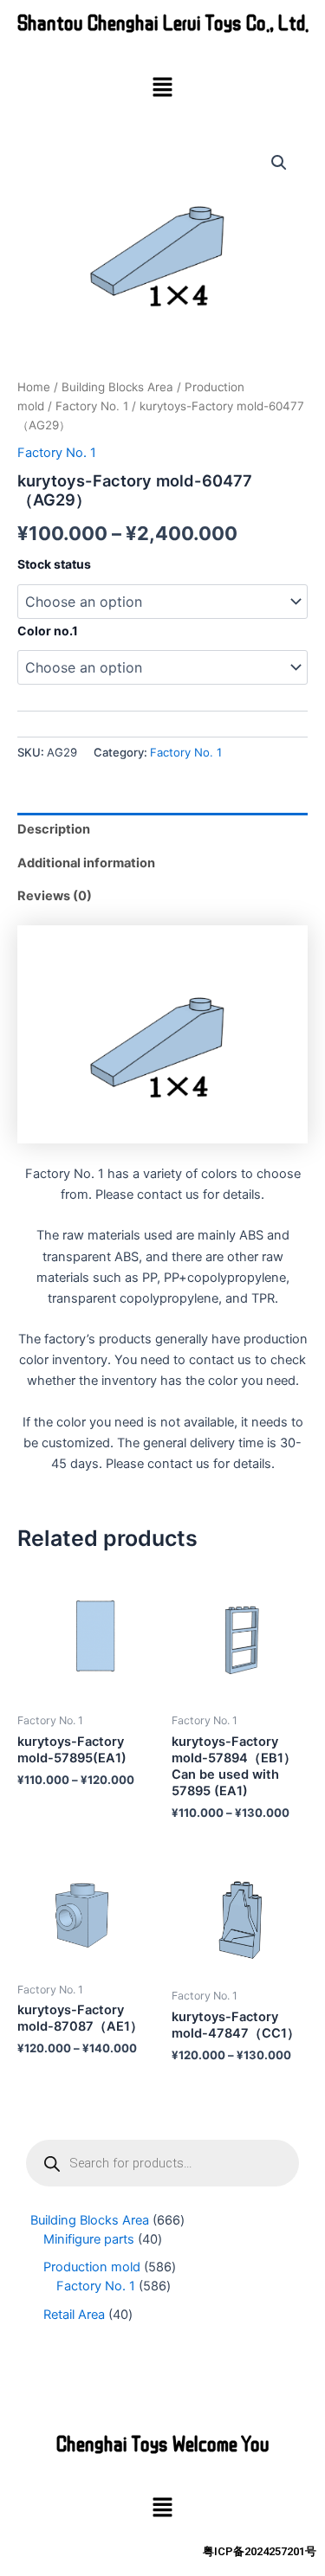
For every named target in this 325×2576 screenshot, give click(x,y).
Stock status (54, 564)
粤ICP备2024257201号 (260, 2551)
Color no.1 (48, 631)
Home (34, 387)
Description (54, 829)
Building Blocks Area (117, 387)
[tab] (162, 830)
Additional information (86, 863)
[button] (162, 88)
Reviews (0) (55, 896)
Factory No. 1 (92, 406)
